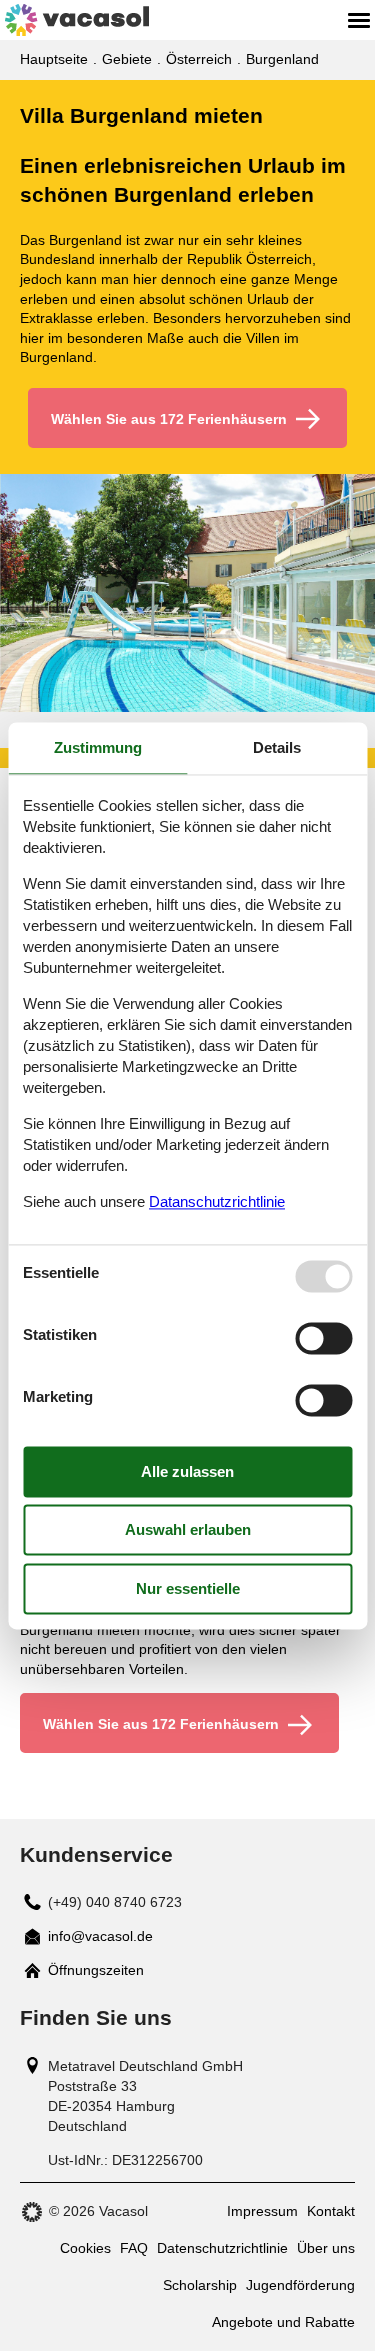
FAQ (134, 2248)
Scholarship (200, 2285)
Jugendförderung (300, 2285)
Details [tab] (277, 747)
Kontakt (331, 2211)
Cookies (85, 2248)
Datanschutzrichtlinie (217, 1202)
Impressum (262, 2211)
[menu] (359, 20)
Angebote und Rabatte (283, 2322)
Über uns (326, 2248)
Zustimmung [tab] (98, 747)
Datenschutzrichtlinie (222, 2248)
